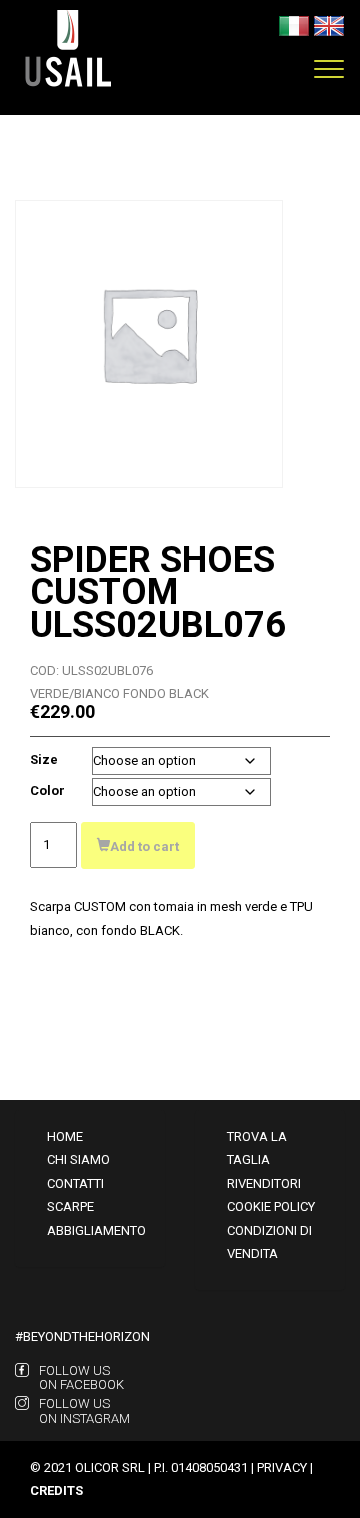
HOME (65, 1136)
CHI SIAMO (78, 1159)
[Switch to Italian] (294, 24)
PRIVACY (282, 1467)
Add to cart (144, 846)
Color (47, 790)
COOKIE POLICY (271, 1206)
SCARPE (70, 1206)
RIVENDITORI (264, 1183)
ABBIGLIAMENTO (96, 1230)
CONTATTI (75, 1183)
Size (44, 759)
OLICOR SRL (110, 1467)
